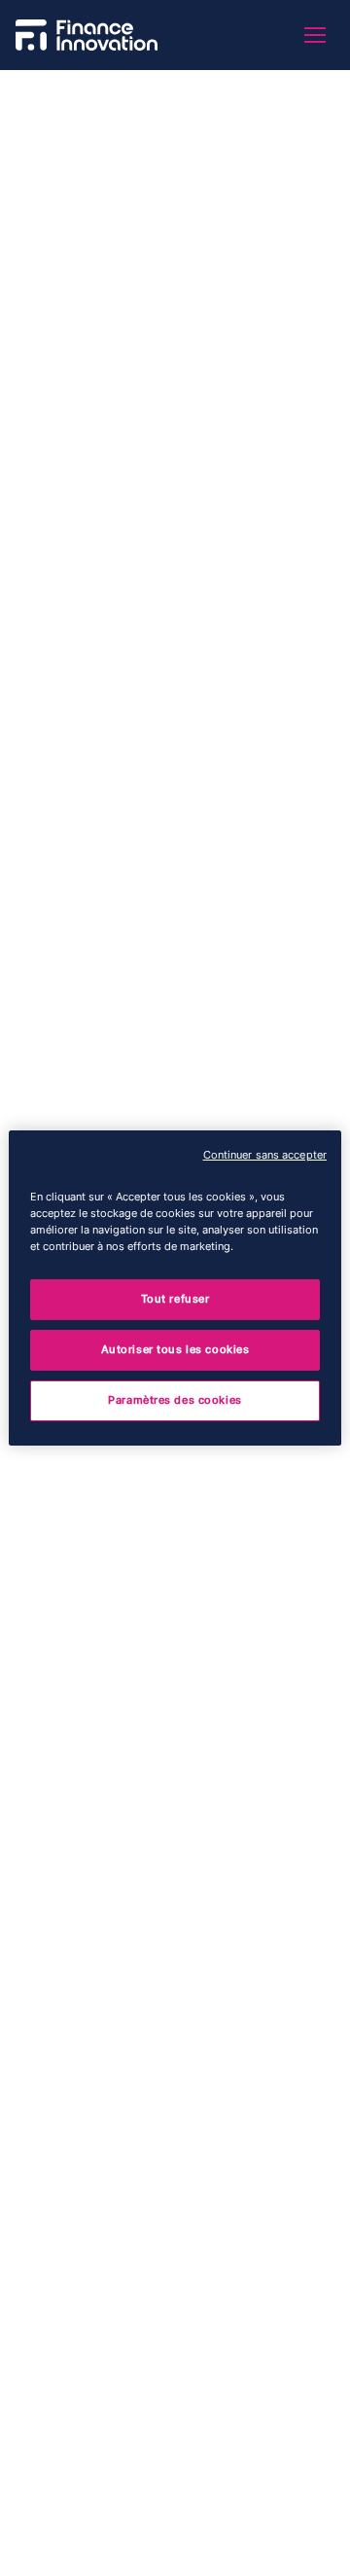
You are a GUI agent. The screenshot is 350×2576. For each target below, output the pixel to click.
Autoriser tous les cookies (175, 1349)
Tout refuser (175, 1299)
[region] (175, 1288)
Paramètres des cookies (175, 1400)
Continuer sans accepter (265, 1155)
